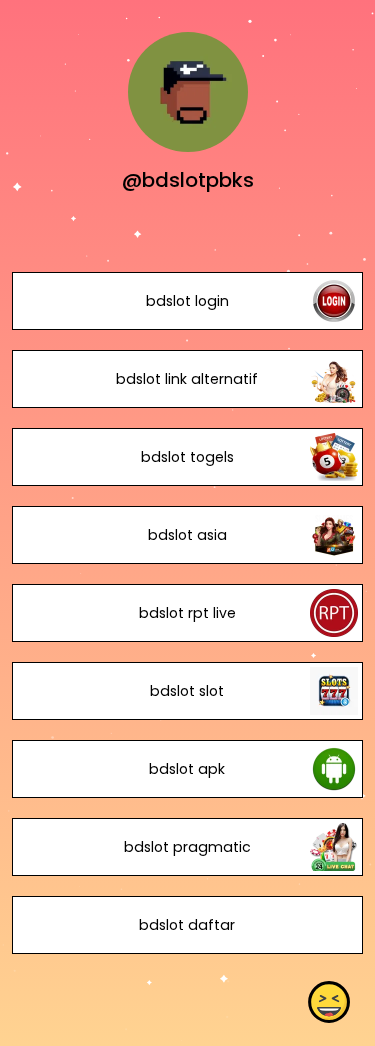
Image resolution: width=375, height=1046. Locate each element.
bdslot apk (187, 769)
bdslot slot (187, 691)
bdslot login (187, 301)
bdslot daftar (187, 925)
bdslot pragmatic (187, 847)
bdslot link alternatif (187, 379)
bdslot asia (187, 535)
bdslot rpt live (187, 613)
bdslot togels (187, 457)
